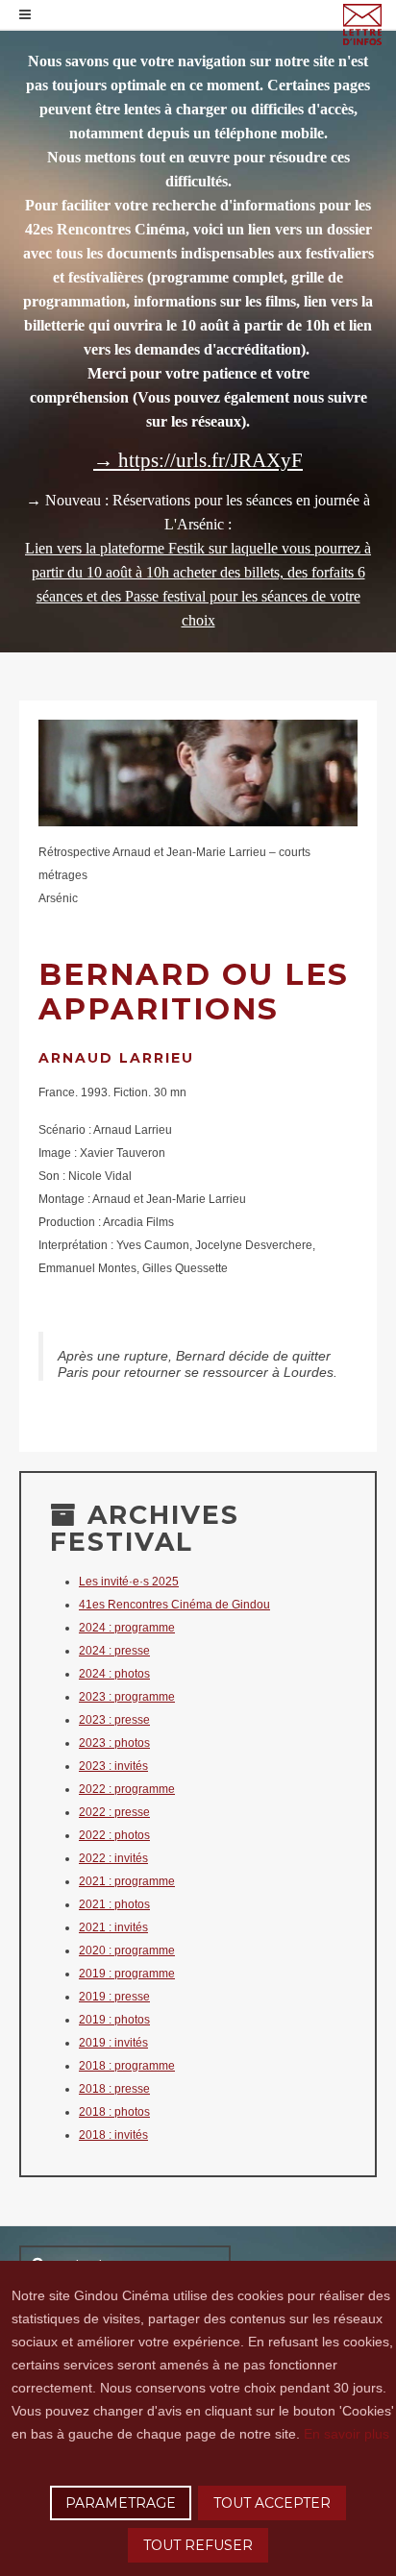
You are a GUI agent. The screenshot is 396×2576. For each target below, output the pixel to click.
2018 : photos (114, 2112)
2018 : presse (114, 2089)
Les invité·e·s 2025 (129, 1582)
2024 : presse (114, 1651)
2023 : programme (127, 1697)
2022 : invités (113, 1858)
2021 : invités (113, 1927)
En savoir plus (346, 2434)
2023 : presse (114, 1720)
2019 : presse (114, 1997)
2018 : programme (127, 2066)
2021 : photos (114, 1904)
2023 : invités (113, 1766)
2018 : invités (113, 2135)
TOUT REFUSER (198, 2545)
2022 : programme (127, 1789)
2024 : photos (114, 1674)
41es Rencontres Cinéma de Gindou (174, 1605)
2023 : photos (114, 1743)
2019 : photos (114, 2020)
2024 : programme (127, 1628)
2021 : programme (127, 1881)
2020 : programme (127, 1950)
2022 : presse (114, 1812)
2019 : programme (127, 1974)
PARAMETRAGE (121, 2503)
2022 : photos (114, 1835)
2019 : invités (113, 2043)
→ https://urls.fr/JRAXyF (198, 460)
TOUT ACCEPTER (272, 2503)
